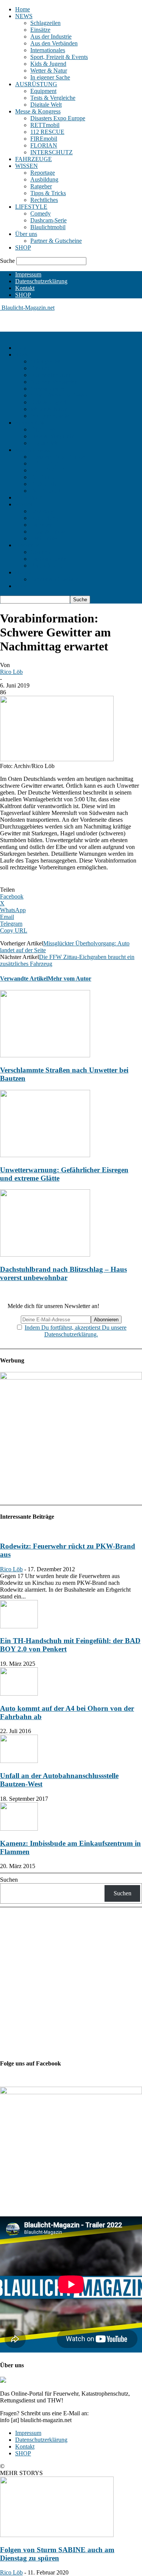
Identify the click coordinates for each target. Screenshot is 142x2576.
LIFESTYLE (31, 207)
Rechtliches (44, 200)
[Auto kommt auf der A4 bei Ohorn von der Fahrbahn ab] (19, 1694)
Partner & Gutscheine (56, 241)
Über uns (26, 234)
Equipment (43, 91)
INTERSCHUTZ (51, 152)
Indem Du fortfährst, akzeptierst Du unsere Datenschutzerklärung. (76, 1331)
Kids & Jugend (48, 64)
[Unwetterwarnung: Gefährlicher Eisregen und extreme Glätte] (45, 1155)
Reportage (43, 173)
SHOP (23, 248)
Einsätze (40, 30)
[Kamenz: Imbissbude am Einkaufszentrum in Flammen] (19, 1829)
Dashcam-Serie (48, 220)
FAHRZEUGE (34, 159)
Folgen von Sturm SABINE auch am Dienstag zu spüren (57, 2554)
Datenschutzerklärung (41, 281)
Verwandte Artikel (24, 978)
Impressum (28, 274)
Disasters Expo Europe (58, 118)
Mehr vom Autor (69, 978)
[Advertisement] (61, 321)
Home (23, 9)
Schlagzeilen (45, 23)
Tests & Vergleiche (53, 98)
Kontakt (25, 288)
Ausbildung (44, 179)
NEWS (24, 16)
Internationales (48, 50)
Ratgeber (41, 186)
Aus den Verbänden (54, 43)
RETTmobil (45, 125)
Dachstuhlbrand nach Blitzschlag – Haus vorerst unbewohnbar (63, 1273)
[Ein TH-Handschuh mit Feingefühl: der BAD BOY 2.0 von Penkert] (19, 1626)
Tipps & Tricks (48, 193)
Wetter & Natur (49, 71)
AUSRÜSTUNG (36, 84)
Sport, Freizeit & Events (59, 57)
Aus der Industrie (51, 36)
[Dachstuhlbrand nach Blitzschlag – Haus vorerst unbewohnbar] (45, 1255)
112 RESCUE (47, 132)
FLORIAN (44, 145)
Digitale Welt (46, 105)
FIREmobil (44, 139)
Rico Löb (11, 672)
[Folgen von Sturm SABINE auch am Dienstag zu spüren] (57, 2535)
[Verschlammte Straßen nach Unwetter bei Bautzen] (45, 1055)
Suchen (9, 1880)
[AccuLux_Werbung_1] (71, 1377)
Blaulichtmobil (48, 227)
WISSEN (27, 166)
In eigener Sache (50, 77)
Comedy (41, 213)
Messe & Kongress (38, 111)
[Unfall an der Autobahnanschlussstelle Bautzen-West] (19, 1761)
